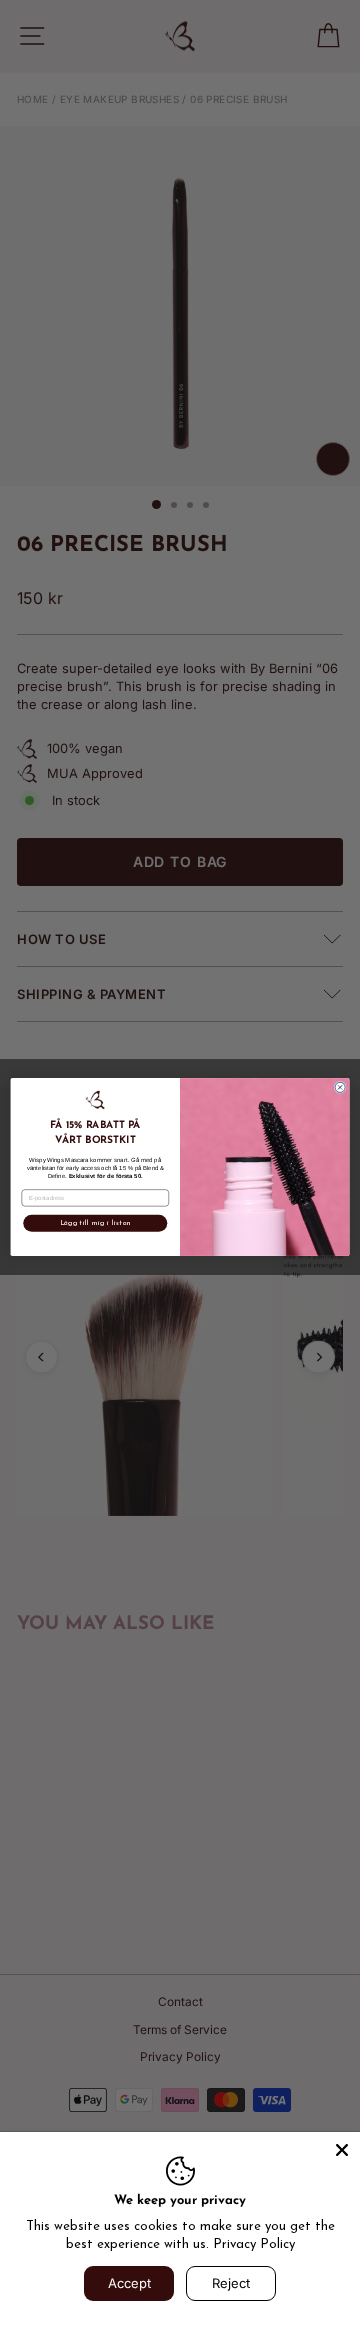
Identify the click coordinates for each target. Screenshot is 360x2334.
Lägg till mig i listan (96, 1223)
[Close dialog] (340, 1087)
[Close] (342, 2150)
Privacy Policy (254, 2244)
